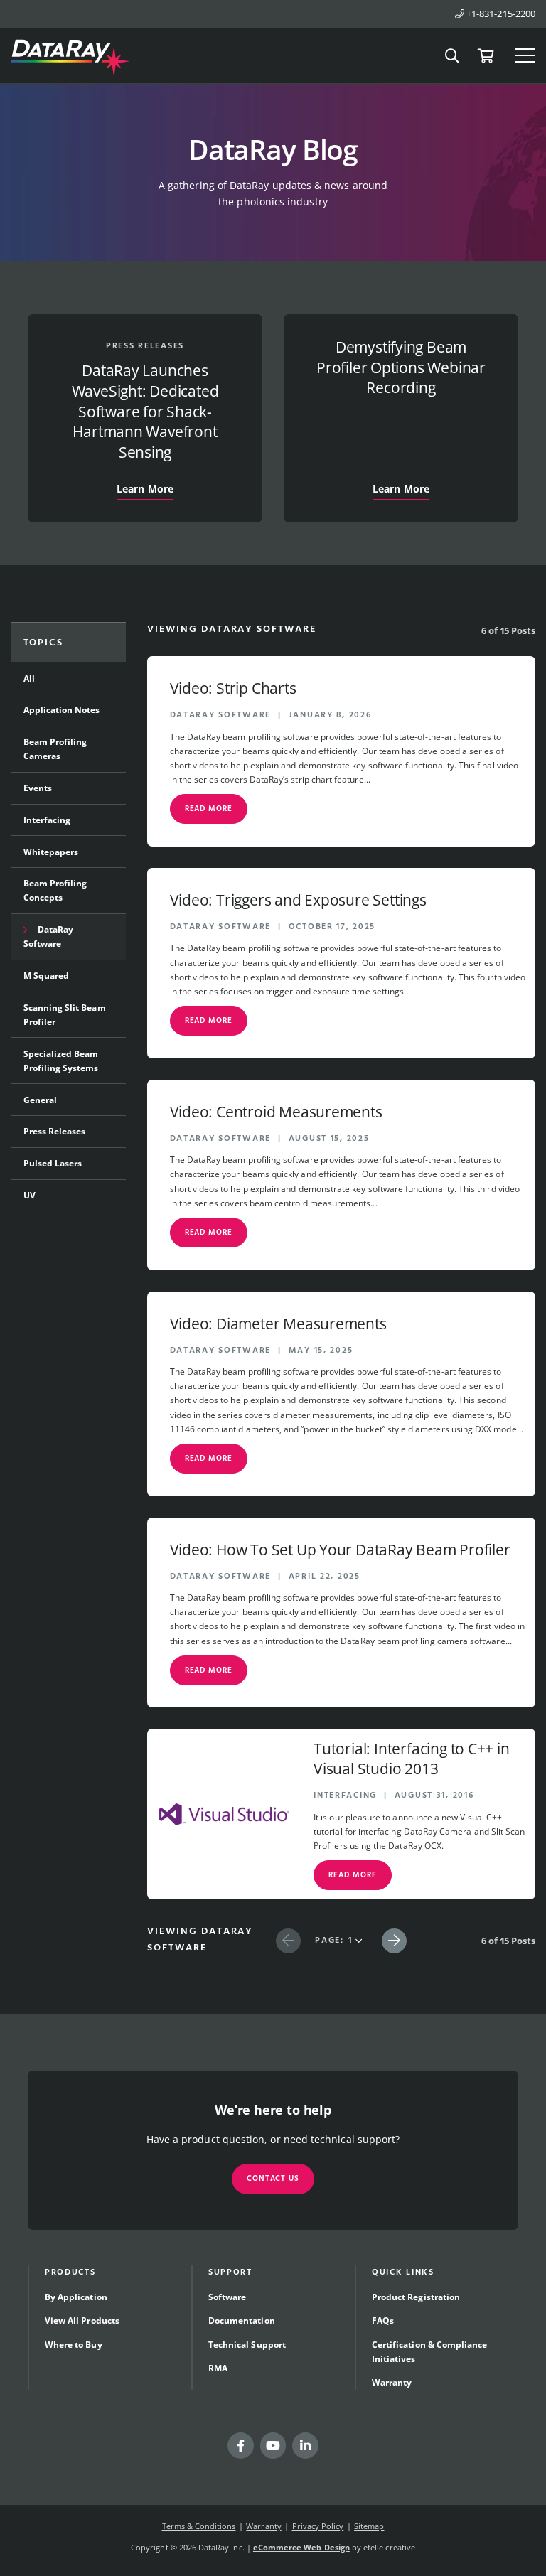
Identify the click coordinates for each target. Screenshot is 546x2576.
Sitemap (369, 2526)
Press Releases (145, 346)
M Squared (47, 976)
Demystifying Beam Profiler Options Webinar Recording (401, 367)
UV (30, 1195)
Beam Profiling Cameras (55, 749)
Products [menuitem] (70, 2272)
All (29, 678)
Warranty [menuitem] (392, 2382)
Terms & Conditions (199, 2526)
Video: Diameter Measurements (278, 1324)
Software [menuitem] (227, 2297)
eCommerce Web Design (301, 2547)
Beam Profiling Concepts (55, 890)
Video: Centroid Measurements (276, 1112)
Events (38, 788)
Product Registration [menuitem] (416, 2297)
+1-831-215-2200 (500, 14)
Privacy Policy (318, 2526)
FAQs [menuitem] (383, 2320)
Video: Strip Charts (233, 688)
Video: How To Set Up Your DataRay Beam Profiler (340, 1550)
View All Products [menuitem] (82, 2320)
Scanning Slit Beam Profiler (65, 1015)
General (40, 1100)
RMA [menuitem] (218, 2368)
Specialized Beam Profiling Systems (61, 1061)
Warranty (263, 2526)
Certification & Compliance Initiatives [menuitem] (430, 2352)
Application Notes (62, 710)
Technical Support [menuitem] (247, 2345)
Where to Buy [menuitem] (74, 2345)
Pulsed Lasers (53, 1163)
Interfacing (47, 820)
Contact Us (273, 2179)
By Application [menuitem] (76, 2297)
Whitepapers (51, 852)
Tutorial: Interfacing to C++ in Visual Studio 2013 (412, 1759)
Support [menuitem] (230, 2272)
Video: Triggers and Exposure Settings (298, 900)
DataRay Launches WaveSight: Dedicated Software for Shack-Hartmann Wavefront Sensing (145, 412)
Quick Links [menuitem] (403, 2272)
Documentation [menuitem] (242, 2320)
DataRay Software (49, 937)
